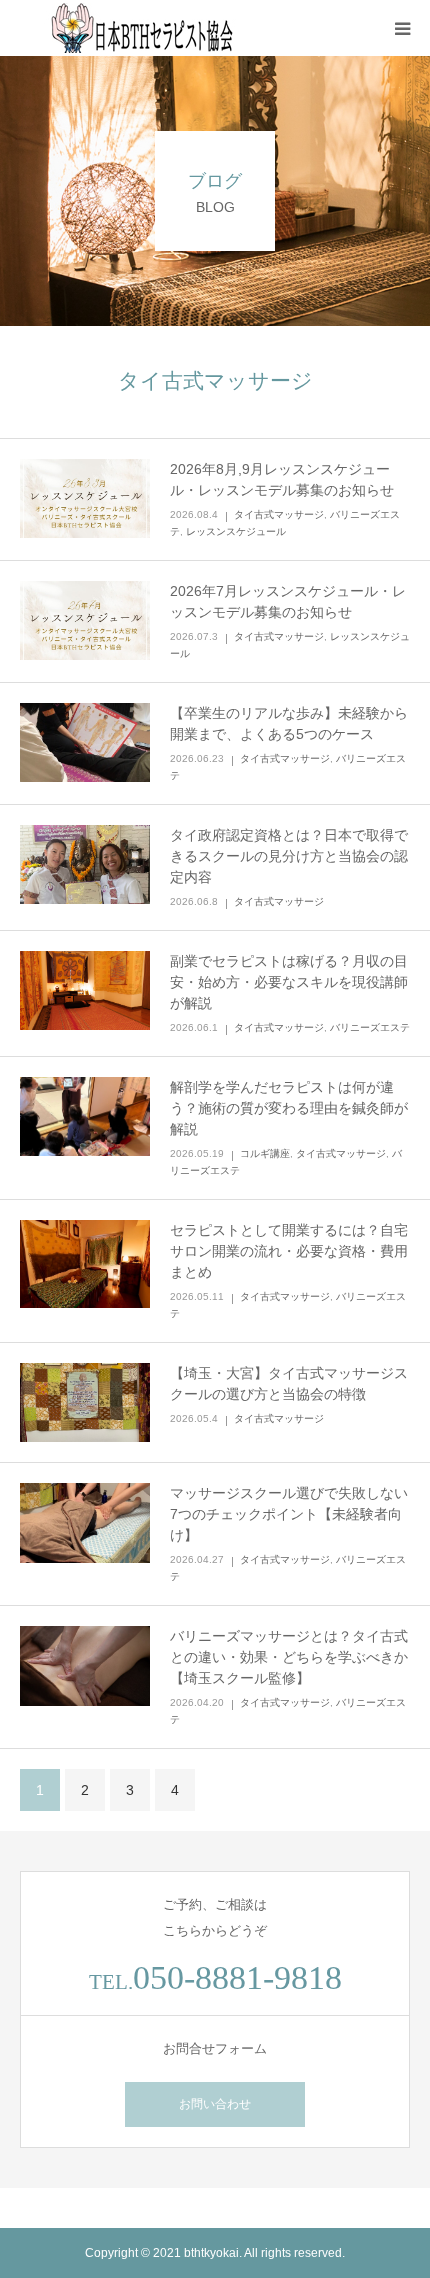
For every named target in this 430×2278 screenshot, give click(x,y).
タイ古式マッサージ (279, 514)
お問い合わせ (215, 2104)
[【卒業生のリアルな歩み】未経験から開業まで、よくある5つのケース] (85, 743)
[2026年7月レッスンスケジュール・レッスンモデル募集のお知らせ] (85, 621)
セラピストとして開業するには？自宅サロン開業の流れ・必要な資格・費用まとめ (289, 1251)
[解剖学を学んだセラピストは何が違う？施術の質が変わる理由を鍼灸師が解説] (85, 1117)
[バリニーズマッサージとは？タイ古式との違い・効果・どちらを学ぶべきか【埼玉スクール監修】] (85, 1666)
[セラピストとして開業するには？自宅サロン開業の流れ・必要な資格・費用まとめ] (85, 1264)
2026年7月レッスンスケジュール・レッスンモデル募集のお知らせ (288, 601)
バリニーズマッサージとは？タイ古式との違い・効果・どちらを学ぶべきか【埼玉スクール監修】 (289, 1657)
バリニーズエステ (370, 1027)
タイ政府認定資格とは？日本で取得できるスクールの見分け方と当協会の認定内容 (289, 856)
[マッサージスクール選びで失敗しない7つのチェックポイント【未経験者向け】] (85, 1523)
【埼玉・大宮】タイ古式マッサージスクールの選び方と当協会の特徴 (289, 1383)
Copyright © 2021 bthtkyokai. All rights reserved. (215, 2253)
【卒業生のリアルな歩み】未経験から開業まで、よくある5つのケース (289, 723)
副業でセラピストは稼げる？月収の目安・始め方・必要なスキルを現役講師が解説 (289, 982)
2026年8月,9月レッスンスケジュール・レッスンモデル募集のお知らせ (282, 479)
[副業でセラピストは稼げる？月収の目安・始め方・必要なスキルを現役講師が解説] (85, 991)
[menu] (402, 28)
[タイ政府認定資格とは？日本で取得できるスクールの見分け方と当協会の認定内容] (85, 865)
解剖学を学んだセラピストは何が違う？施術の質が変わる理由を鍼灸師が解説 (289, 1108)
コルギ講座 (265, 1153)
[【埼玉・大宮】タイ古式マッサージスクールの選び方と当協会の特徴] (85, 1403)
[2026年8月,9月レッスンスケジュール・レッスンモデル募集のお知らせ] (85, 499)
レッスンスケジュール (236, 531)
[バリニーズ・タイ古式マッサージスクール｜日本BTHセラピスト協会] (140, 28)
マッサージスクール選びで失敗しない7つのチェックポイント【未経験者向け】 (289, 1514)
